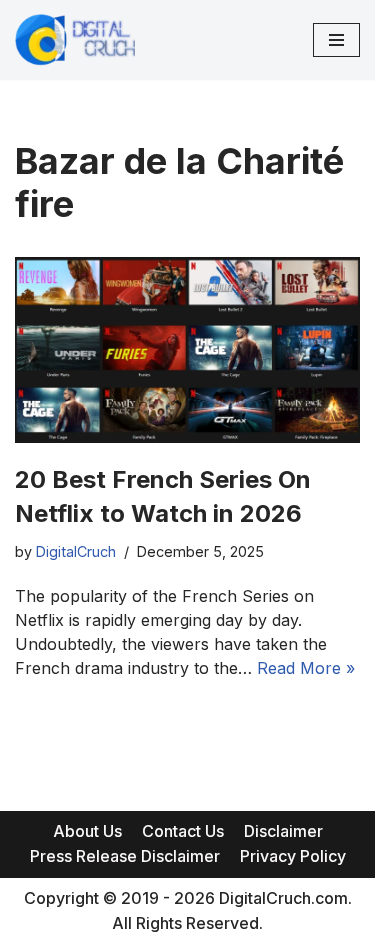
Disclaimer (283, 831)
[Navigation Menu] (336, 40)
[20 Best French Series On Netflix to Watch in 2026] (187, 350)
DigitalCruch (76, 551)
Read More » (306, 668)
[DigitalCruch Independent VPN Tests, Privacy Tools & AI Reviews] (75, 40)
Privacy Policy (293, 856)
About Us (87, 831)
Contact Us (183, 831)
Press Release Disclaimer (125, 856)
